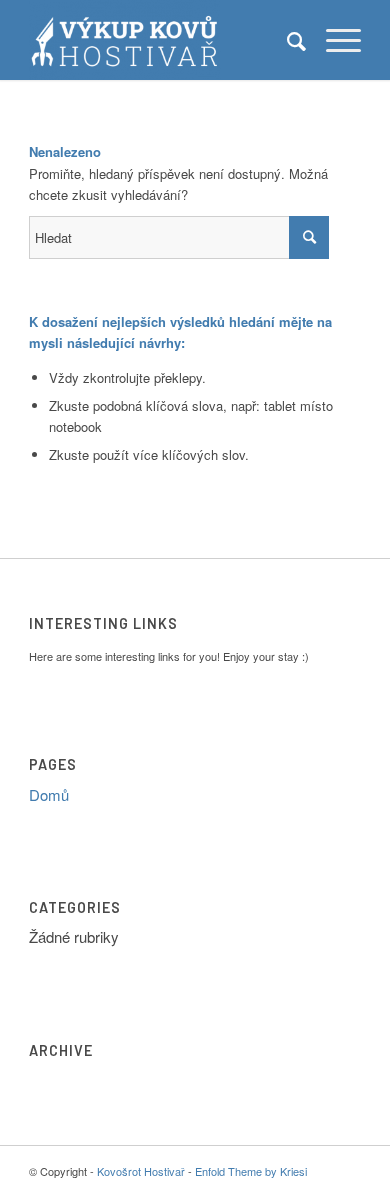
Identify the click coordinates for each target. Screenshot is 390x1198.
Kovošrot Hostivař (141, 1171)
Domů (49, 794)
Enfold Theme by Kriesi (251, 1171)
